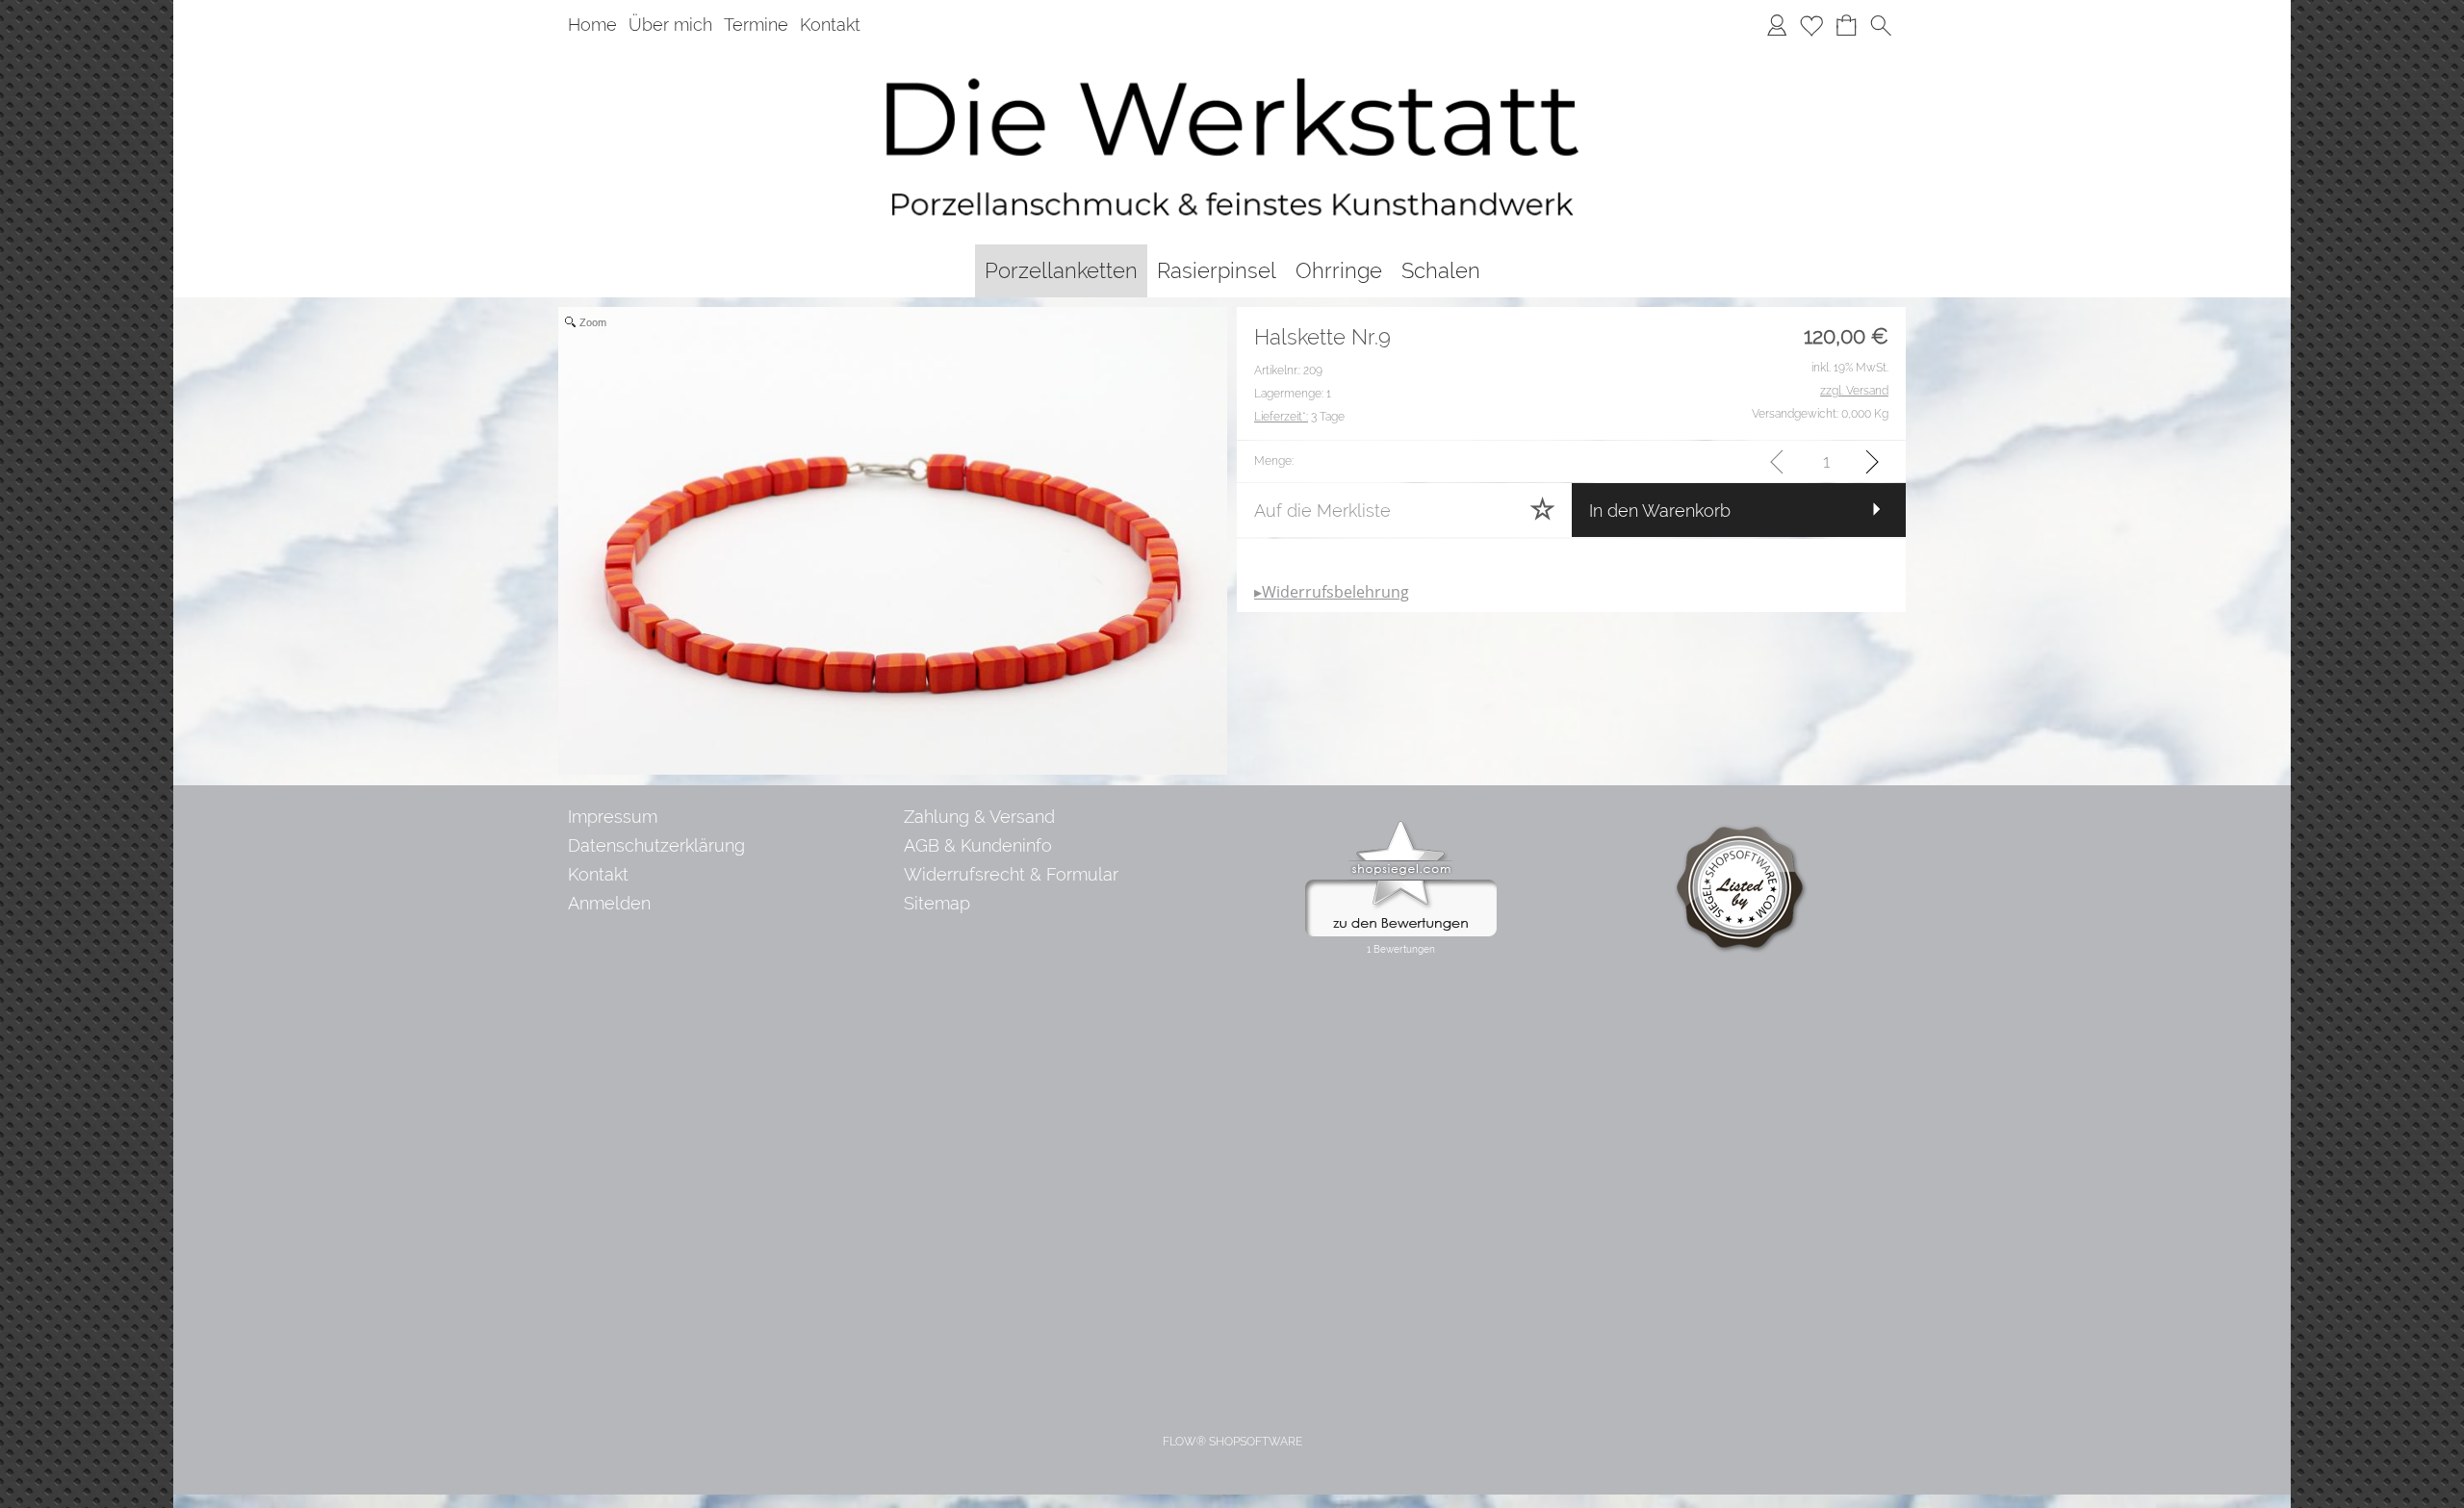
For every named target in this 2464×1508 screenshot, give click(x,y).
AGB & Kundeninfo (978, 845)
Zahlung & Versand (979, 817)
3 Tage (1299, 417)
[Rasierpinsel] (1217, 271)
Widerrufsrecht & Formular (1011, 874)
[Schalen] (1441, 271)
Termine (756, 25)
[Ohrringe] (1339, 271)
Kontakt (830, 25)
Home (592, 25)
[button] (1881, 25)
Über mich (670, 25)
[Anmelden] (1777, 25)
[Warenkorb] (1846, 25)
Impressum (613, 817)
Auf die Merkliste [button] (1322, 511)
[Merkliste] (1811, 25)
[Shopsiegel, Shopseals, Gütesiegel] (1401, 826)
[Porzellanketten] (1061, 271)
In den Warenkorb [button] (1660, 511)
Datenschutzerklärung (656, 845)
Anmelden (609, 903)
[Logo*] (1232, 57)
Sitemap (937, 903)
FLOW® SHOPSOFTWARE (1232, 1442)
